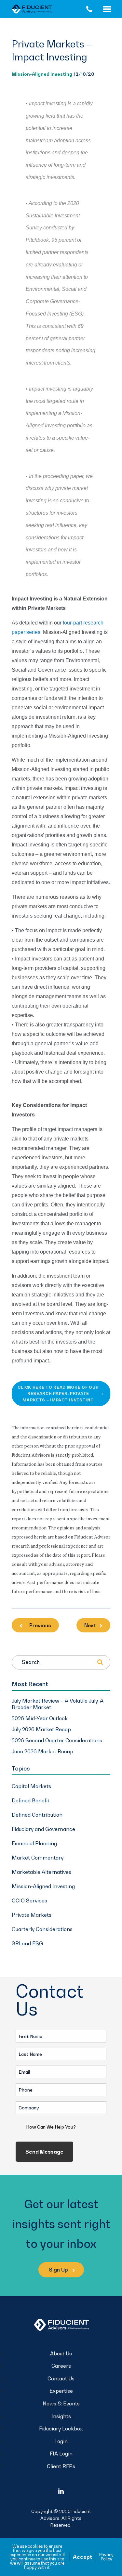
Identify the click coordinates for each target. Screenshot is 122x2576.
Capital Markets (31, 1786)
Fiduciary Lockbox (61, 2428)
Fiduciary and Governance (43, 1829)
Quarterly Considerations (42, 1929)
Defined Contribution (37, 1815)
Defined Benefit (31, 1800)
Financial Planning (34, 1843)
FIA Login (61, 2454)
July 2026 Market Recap (41, 1729)
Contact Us (61, 2378)
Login (61, 2441)
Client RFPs (61, 2466)
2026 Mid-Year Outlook (40, 1718)
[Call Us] (89, 9)
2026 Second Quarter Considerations (57, 1740)
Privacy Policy (106, 2557)
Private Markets (32, 1915)
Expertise (61, 2391)
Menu (112, 9)
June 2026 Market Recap (42, 1751)
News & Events (61, 2403)
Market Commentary (38, 1858)
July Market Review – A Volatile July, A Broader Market (58, 1704)
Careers (61, 2366)
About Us (61, 2353)
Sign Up (59, 2270)
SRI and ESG (27, 1943)
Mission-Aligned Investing (42, 74)
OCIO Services (29, 1900)
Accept (83, 2557)
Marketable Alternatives (41, 1872)
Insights (61, 2416)
